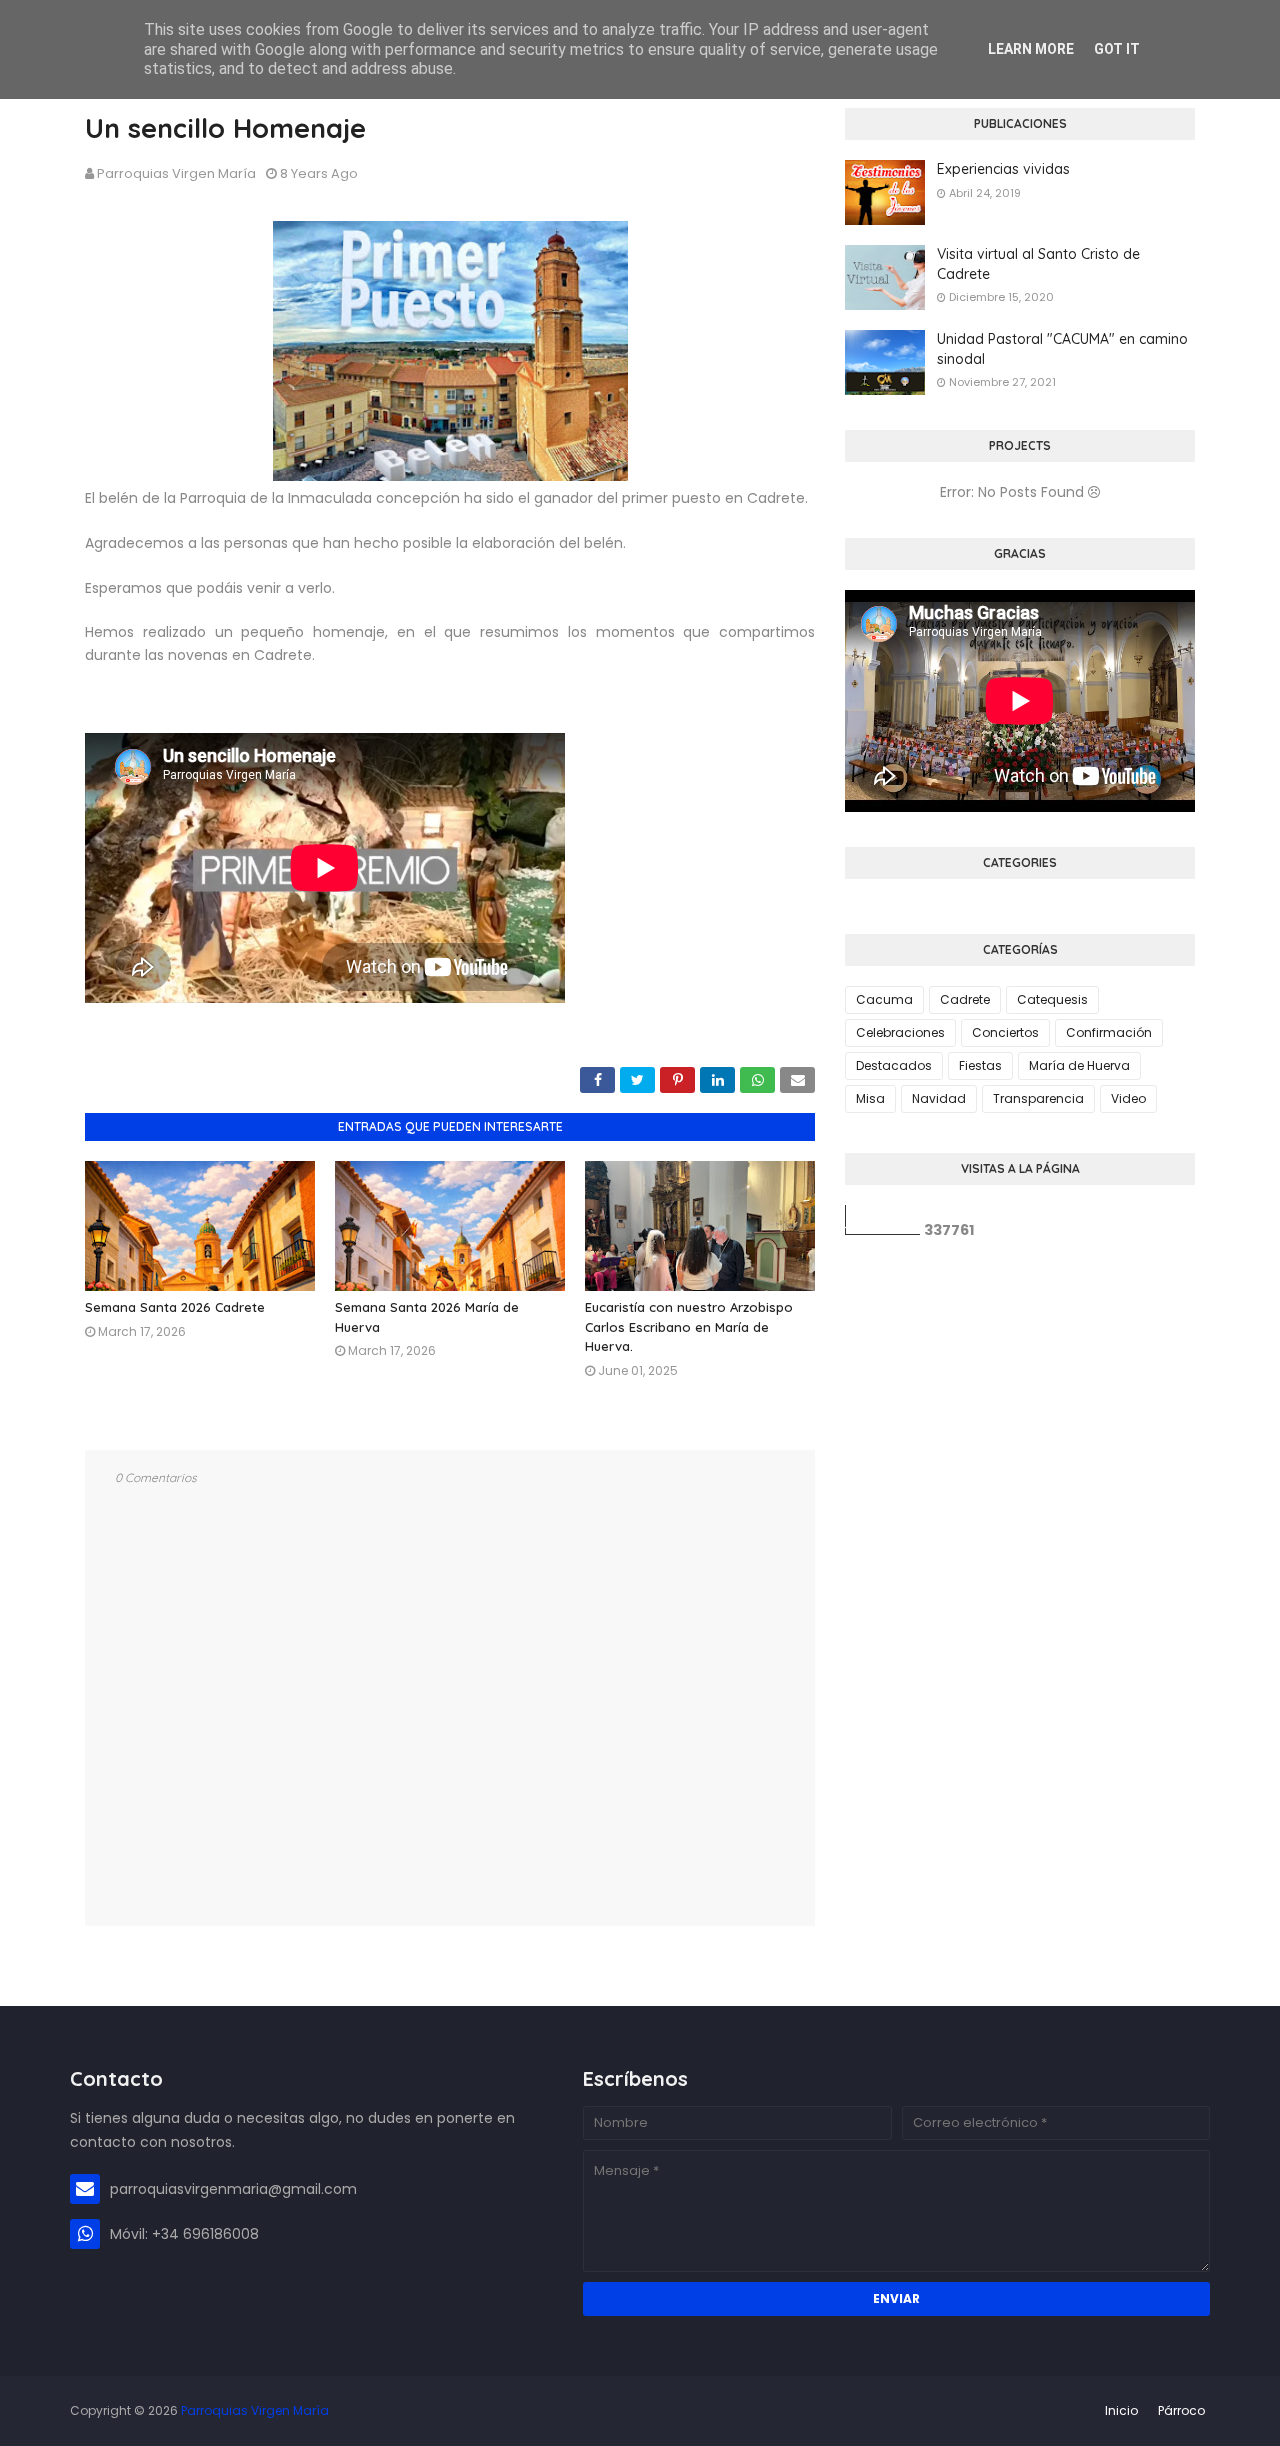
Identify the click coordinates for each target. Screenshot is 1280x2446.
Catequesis (1052, 999)
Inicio (1121, 2410)
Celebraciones (900, 1032)
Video (1128, 1098)
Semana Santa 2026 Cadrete (175, 1307)
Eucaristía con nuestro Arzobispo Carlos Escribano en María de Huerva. (689, 1326)
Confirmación (1109, 1032)
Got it (1117, 49)
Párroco (1181, 2410)
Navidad (939, 1098)
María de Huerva (1079, 1065)
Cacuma (884, 999)
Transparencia (1038, 1098)
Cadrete (965, 999)
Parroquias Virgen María (176, 173)
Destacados (894, 1065)
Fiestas (980, 1065)
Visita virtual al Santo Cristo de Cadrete (1038, 264)
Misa (870, 1098)
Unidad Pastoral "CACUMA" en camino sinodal (1062, 349)
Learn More (1031, 49)
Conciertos (1005, 1032)
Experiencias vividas (1003, 169)
